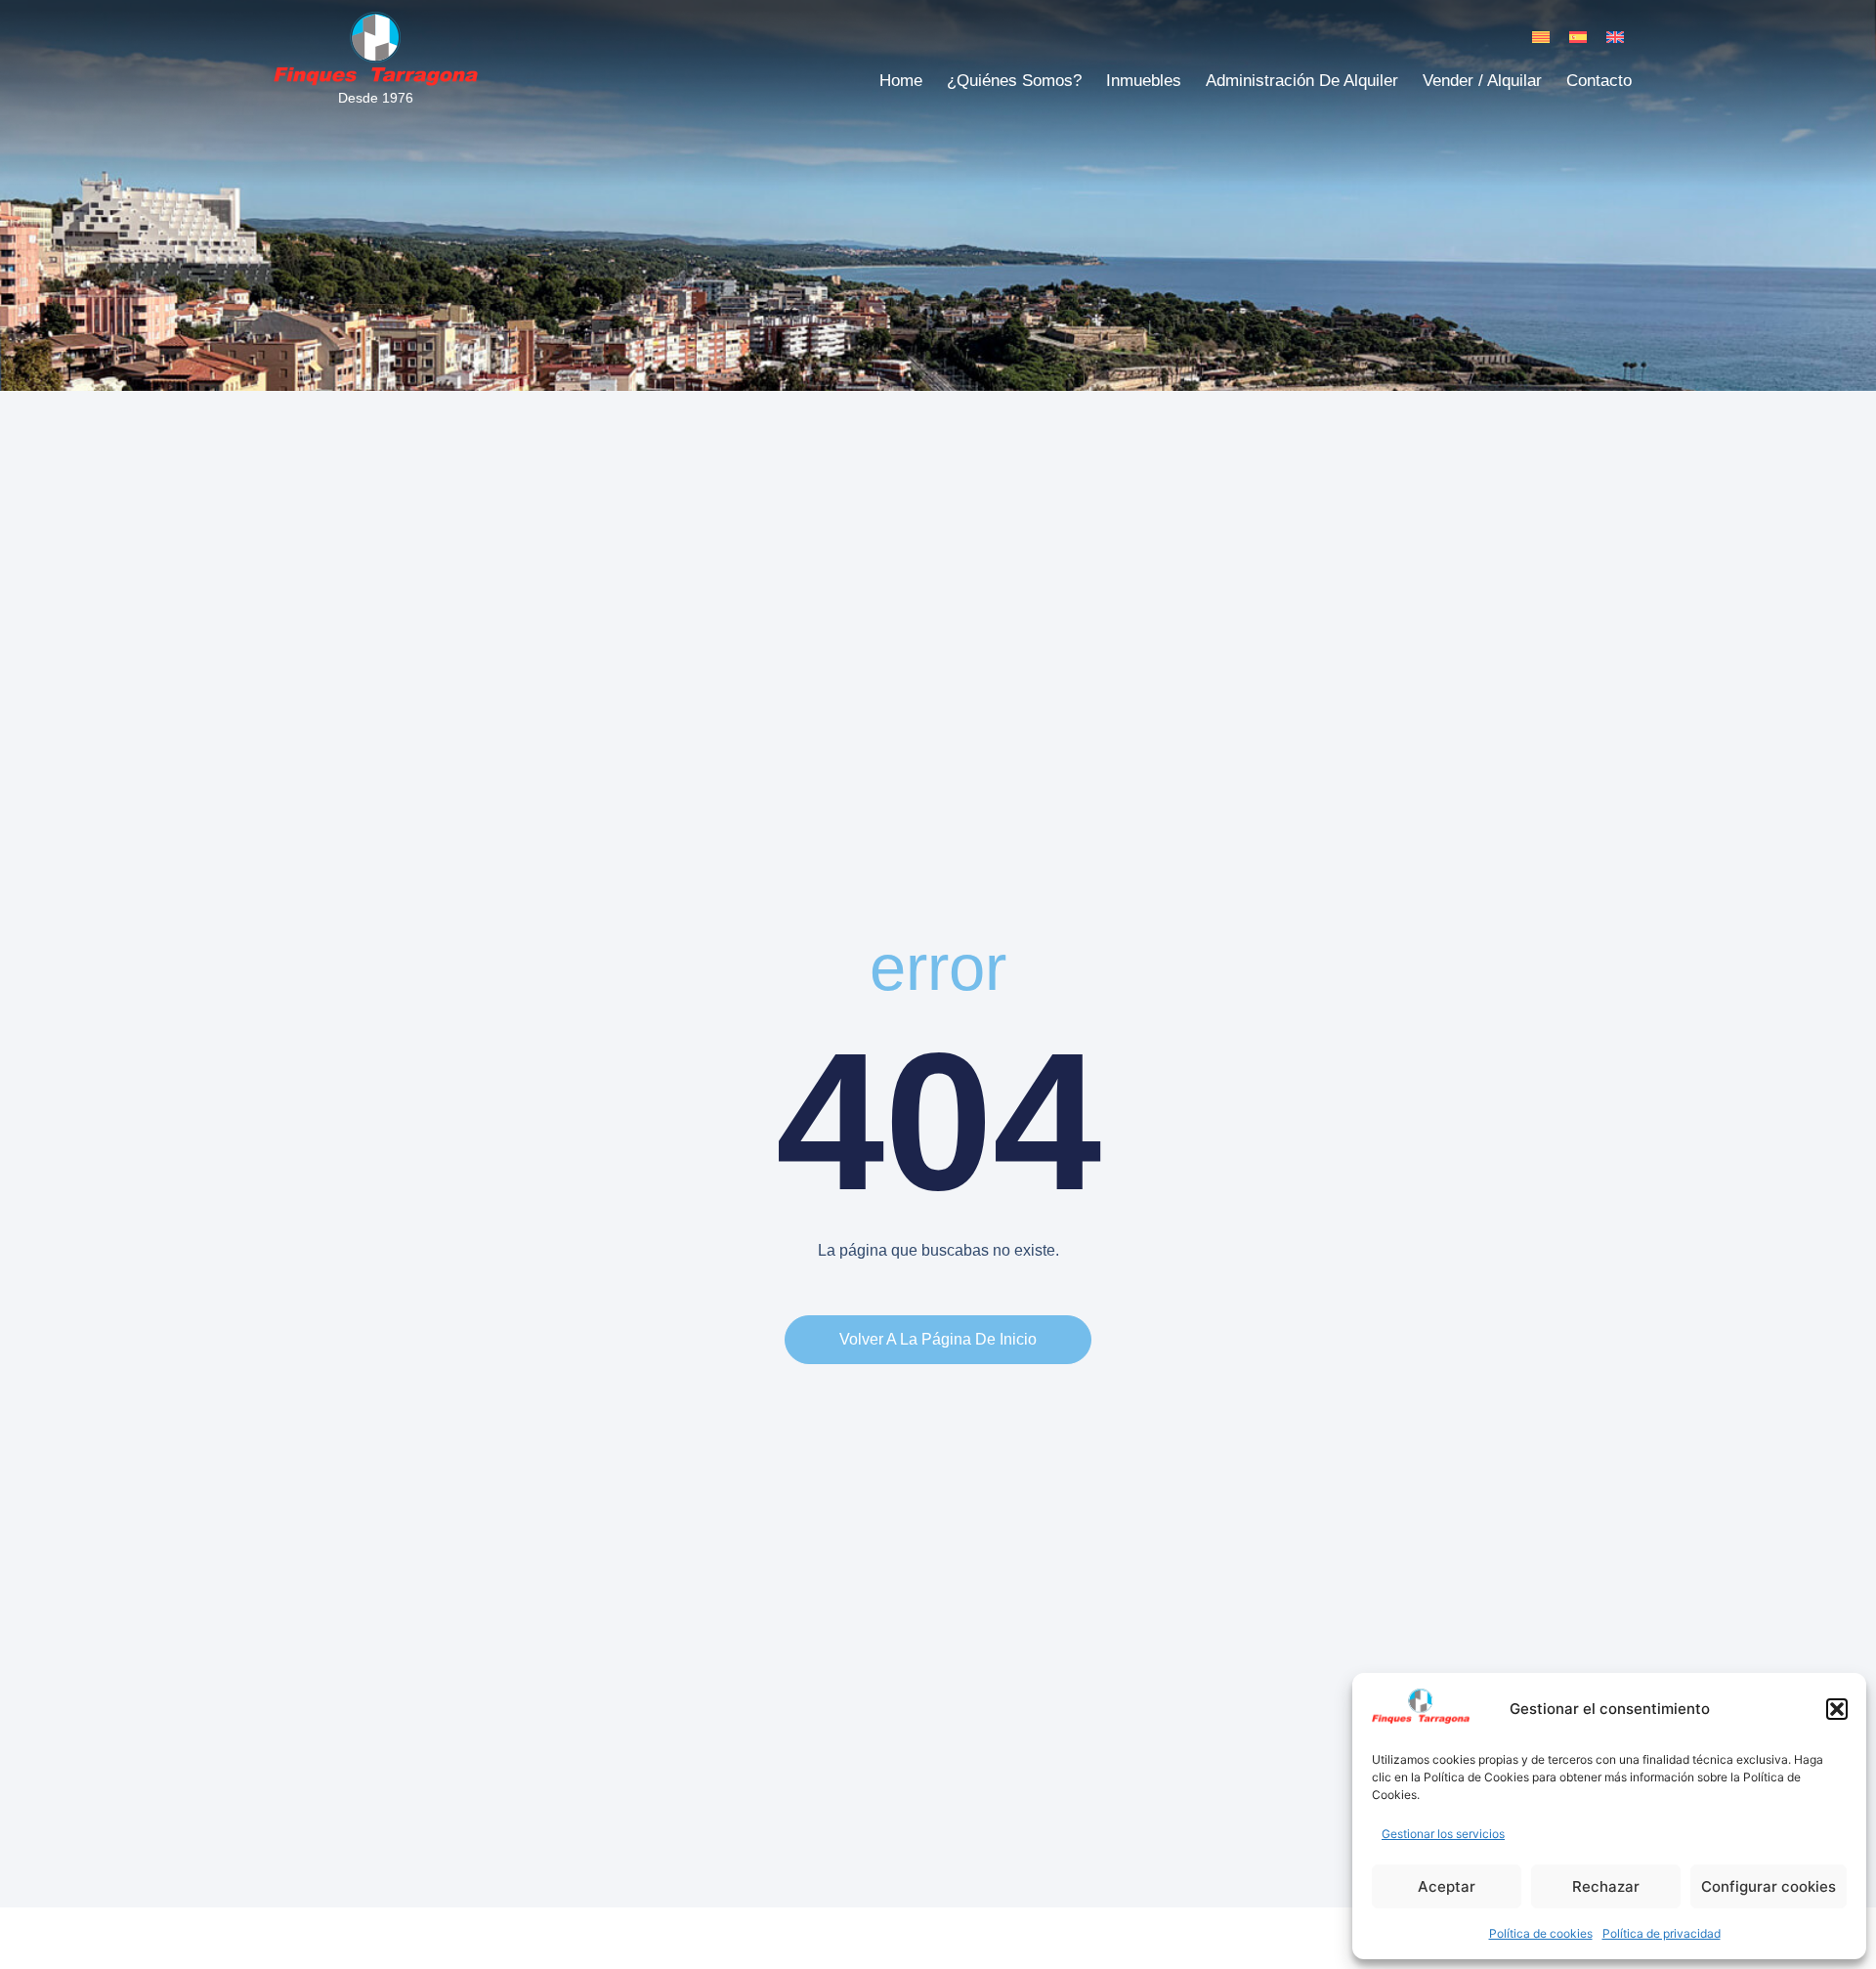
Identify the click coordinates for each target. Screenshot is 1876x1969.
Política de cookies (1541, 1933)
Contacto (1599, 81)
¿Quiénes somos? (1014, 81)
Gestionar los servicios (1443, 1834)
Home (901, 81)
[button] (1837, 1709)
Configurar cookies (1769, 1886)
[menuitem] (1541, 37)
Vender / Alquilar (1482, 81)
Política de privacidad (1662, 1933)
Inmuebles (1144, 81)
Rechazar (1606, 1886)
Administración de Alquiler (1302, 81)
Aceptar (1447, 1886)
